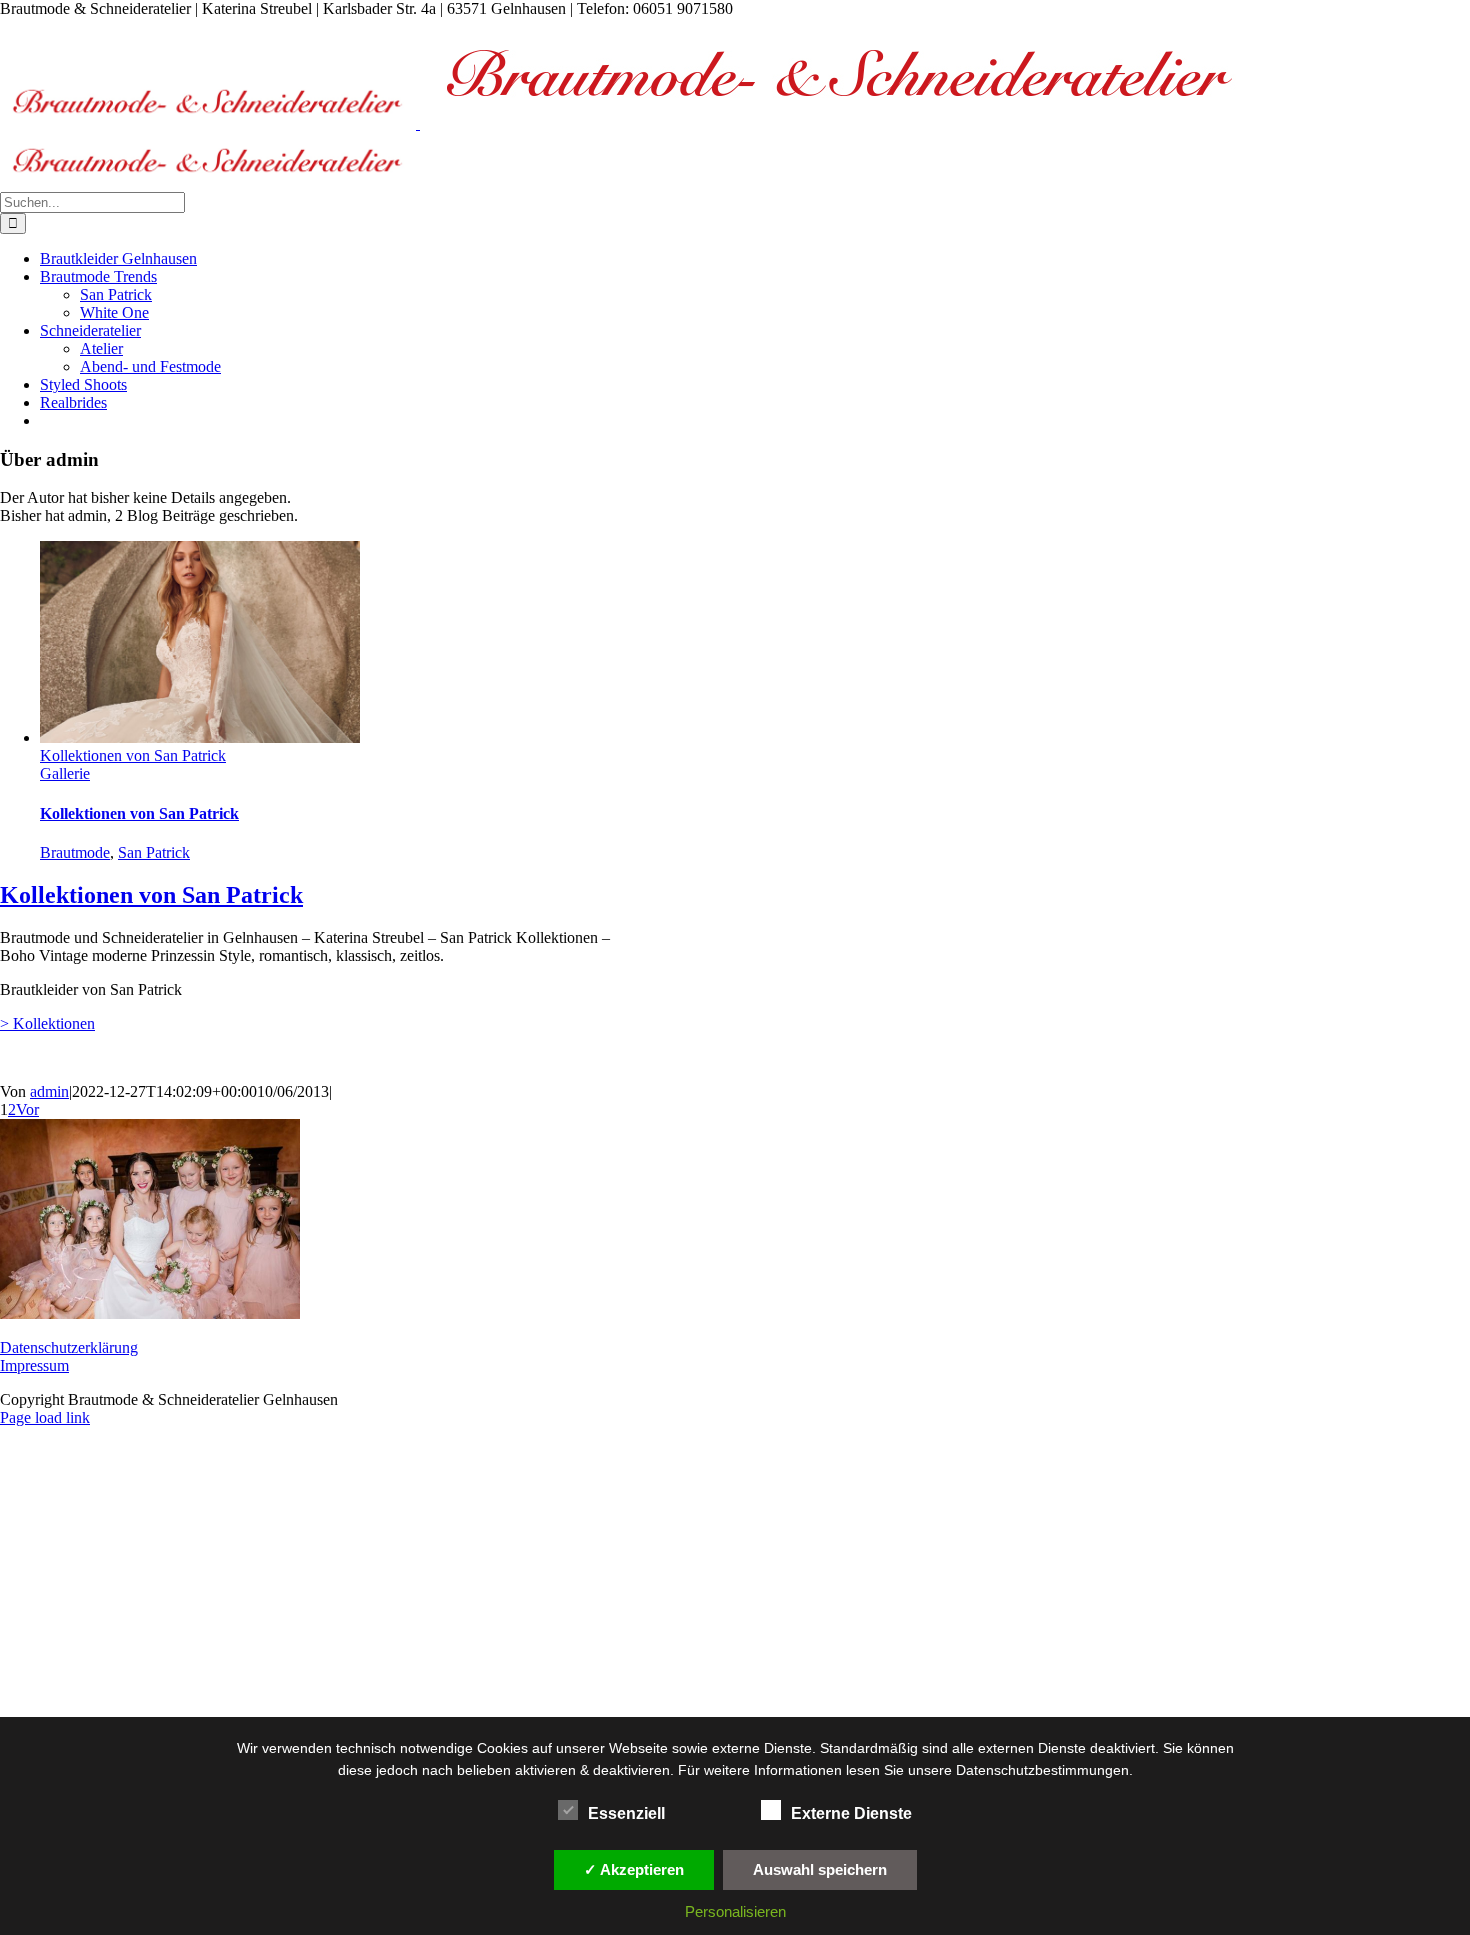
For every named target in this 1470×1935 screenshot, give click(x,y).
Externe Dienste (851, 1813)
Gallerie (65, 773)
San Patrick (154, 852)
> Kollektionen (47, 1023)
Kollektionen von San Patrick (133, 755)
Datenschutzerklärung (69, 1347)
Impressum (34, 1365)
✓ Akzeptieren (634, 1869)
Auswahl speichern (820, 1869)
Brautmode (75, 852)
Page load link (45, 1417)
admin (49, 1091)
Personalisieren (735, 1911)
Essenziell (626, 1813)
